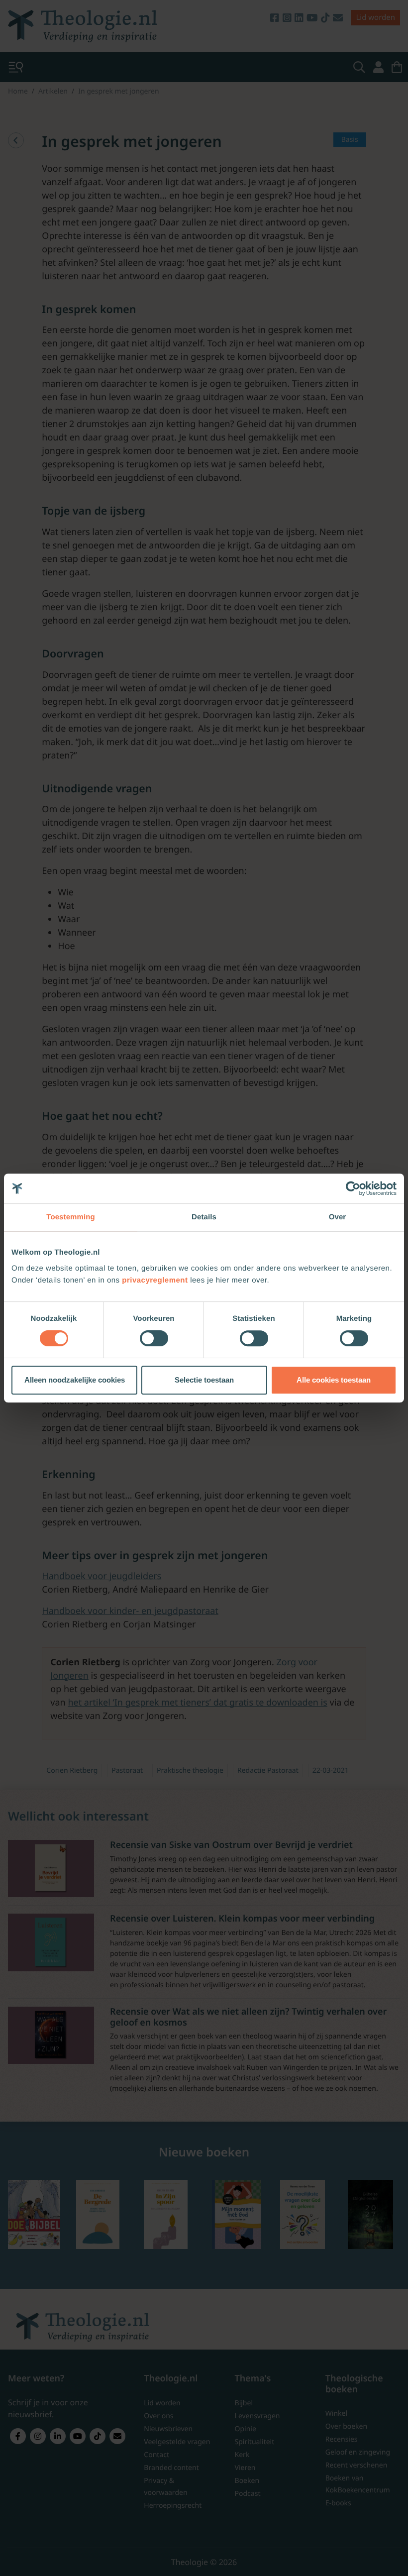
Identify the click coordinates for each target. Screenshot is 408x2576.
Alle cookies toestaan (334, 1380)
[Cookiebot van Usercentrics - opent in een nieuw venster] (353, 1188)
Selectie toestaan (204, 1380)
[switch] (154, 1338)
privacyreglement (155, 1280)
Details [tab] (204, 1217)
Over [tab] (338, 1217)
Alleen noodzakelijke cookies (75, 1380)
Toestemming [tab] (71, 1217)
